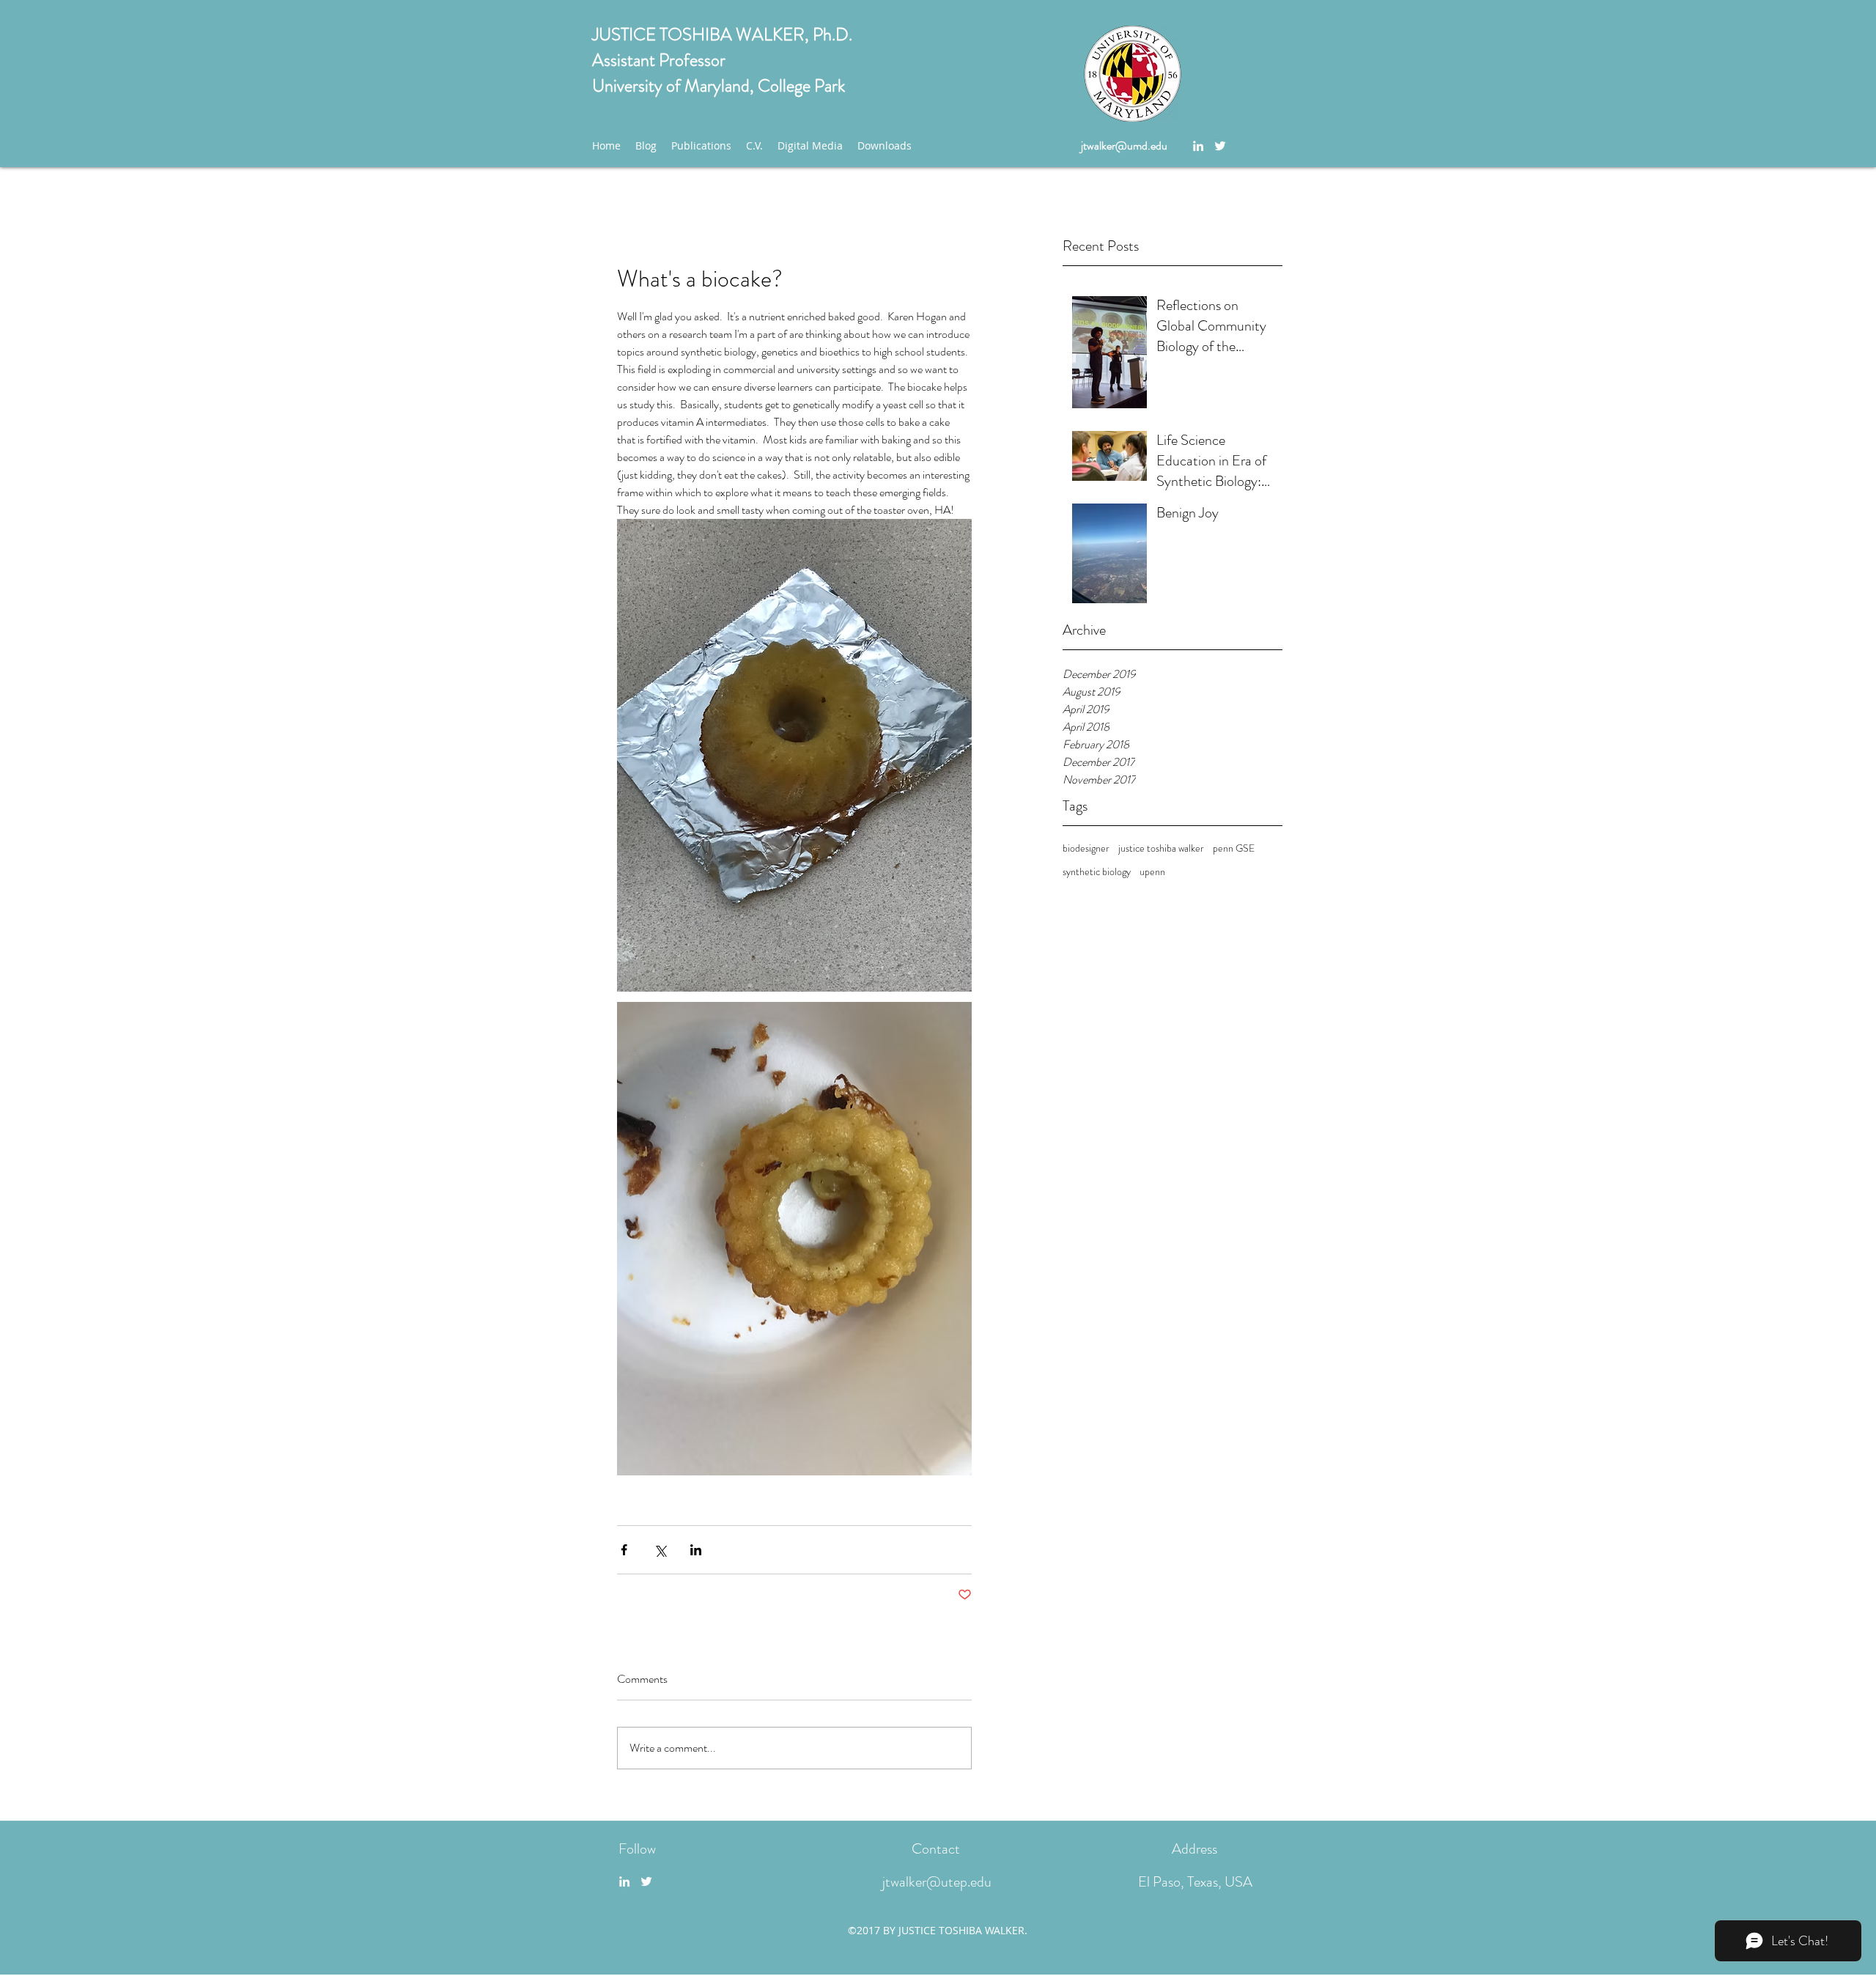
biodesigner (1086, 848)
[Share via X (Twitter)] (660, 1550)
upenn (1152, 872)
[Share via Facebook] (624, 1550)
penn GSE (1234, 848)
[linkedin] (1198, 146)
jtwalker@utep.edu (937, 1882)
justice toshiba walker (1161, 848)
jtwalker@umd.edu (1124, 145)
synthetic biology (1097, 872)
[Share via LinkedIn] (696, 1550)
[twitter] (1220, 146)
